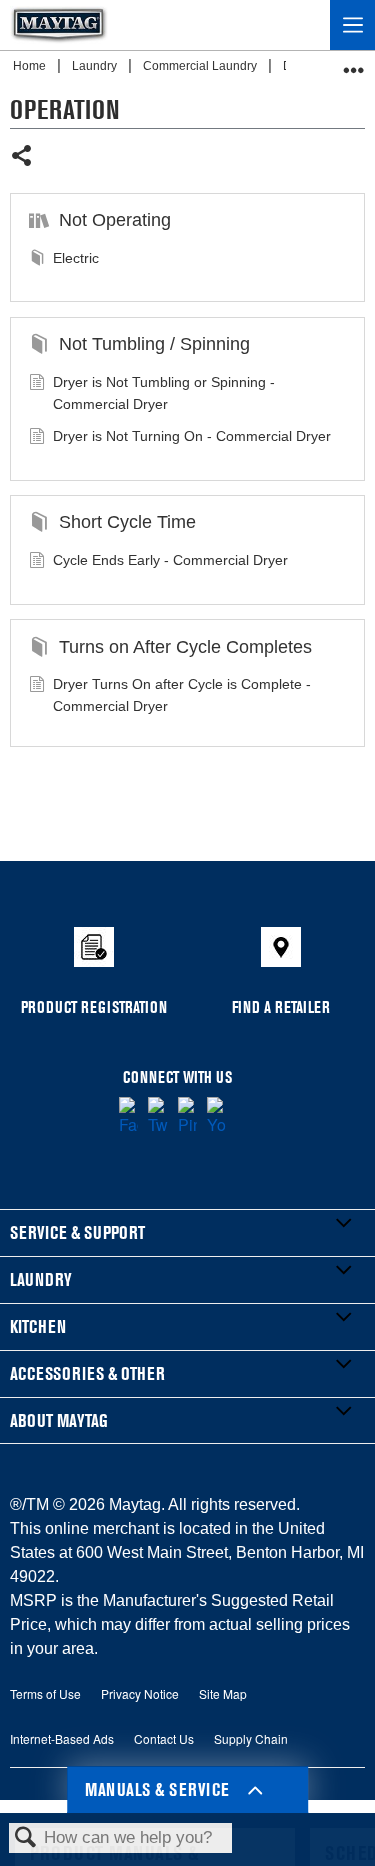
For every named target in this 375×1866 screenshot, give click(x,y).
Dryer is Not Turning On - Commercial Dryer (192, 436)
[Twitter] (157, 1117)
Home (31, 66)
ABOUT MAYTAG (59, 1420)
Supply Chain (251, 1738)
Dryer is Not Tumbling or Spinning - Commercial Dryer (164, 393)
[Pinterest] (187, 1117)
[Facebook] (128, 1117)
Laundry (96, 66)
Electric (76, 258)
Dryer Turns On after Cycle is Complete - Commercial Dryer (182, 695)
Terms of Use (45, 1693)
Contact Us (164, 1738)
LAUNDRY (41, 1279)
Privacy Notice (140, 1693)
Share (22, 157)
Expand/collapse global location (354, 63)
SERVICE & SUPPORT (77, 1232)
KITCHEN (38, 1326)
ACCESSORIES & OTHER (87, 1373)
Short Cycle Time (127, 522)
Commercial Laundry (201, 66)
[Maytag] (59, 25)
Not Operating (114, 220)
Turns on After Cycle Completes (185, 647)
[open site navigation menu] (352, 25)
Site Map (223, 1693)
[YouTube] (216, 1117)
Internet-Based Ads (62, 1738)
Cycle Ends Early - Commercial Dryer (170, 560)
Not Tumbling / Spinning (154, 344)
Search (26, 1838)
